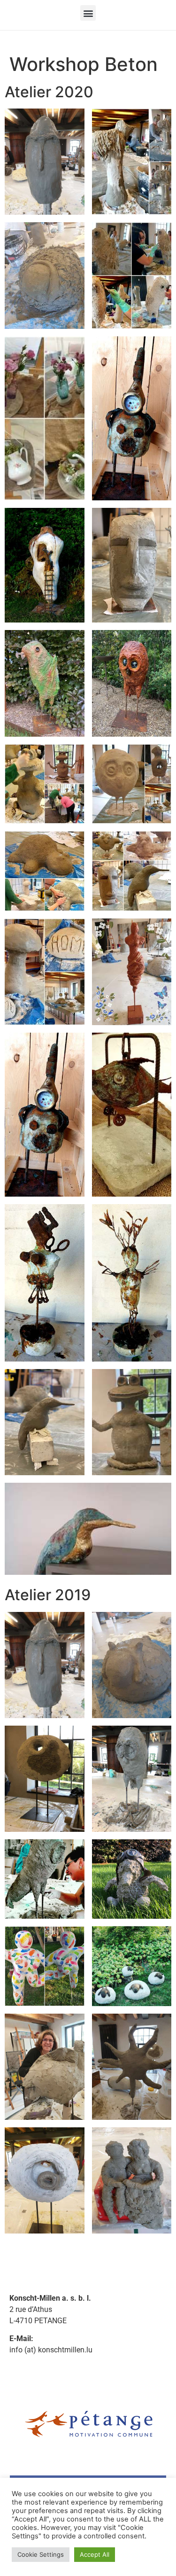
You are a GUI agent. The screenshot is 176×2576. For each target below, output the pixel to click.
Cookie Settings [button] (41, 2554)
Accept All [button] (95, 2554)
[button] (88, 13)
